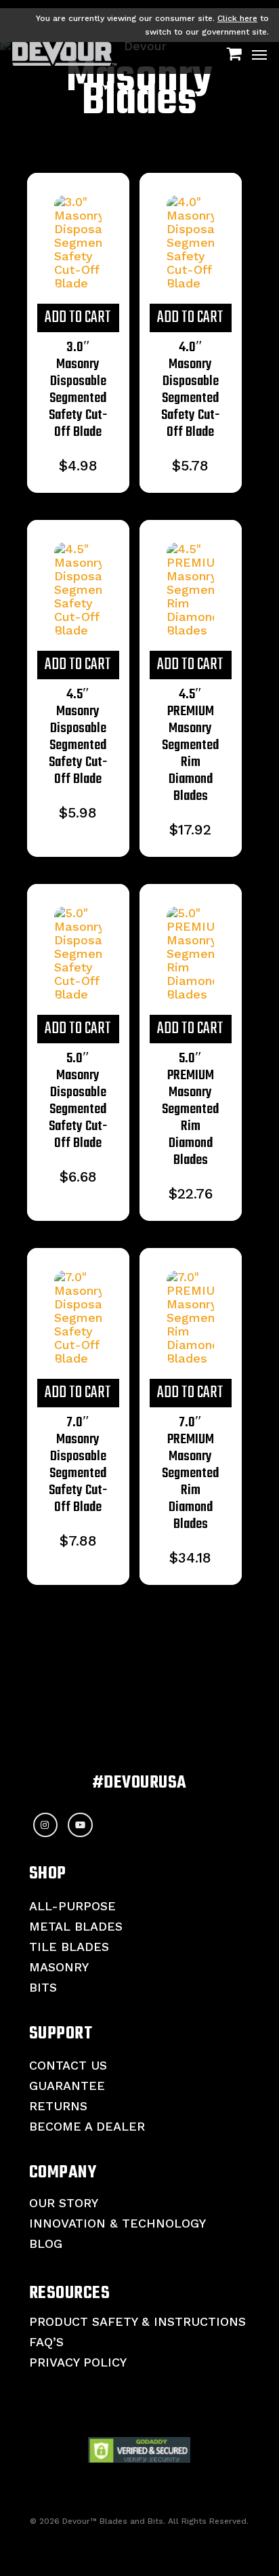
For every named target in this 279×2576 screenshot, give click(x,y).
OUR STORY (64, 2203)
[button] (259, 54)
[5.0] (78, 954)
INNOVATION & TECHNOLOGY (117, 2223)
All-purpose (72, 1906)
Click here (237, 18)
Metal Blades (76, 1926)
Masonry (59, 1967)
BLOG (46, 2243)
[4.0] (191, 243)
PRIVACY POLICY (78, 2362)
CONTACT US (68, 2065)
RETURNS (58, 2106)
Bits (43, 1987)
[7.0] (78, 1318)
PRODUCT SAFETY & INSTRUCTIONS (137, 2321)
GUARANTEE (67, 2086)
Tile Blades (69, 1947)
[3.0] (78, 243)
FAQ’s (46, 2342)
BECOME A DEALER (87, 2126)
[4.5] (78, 590)
